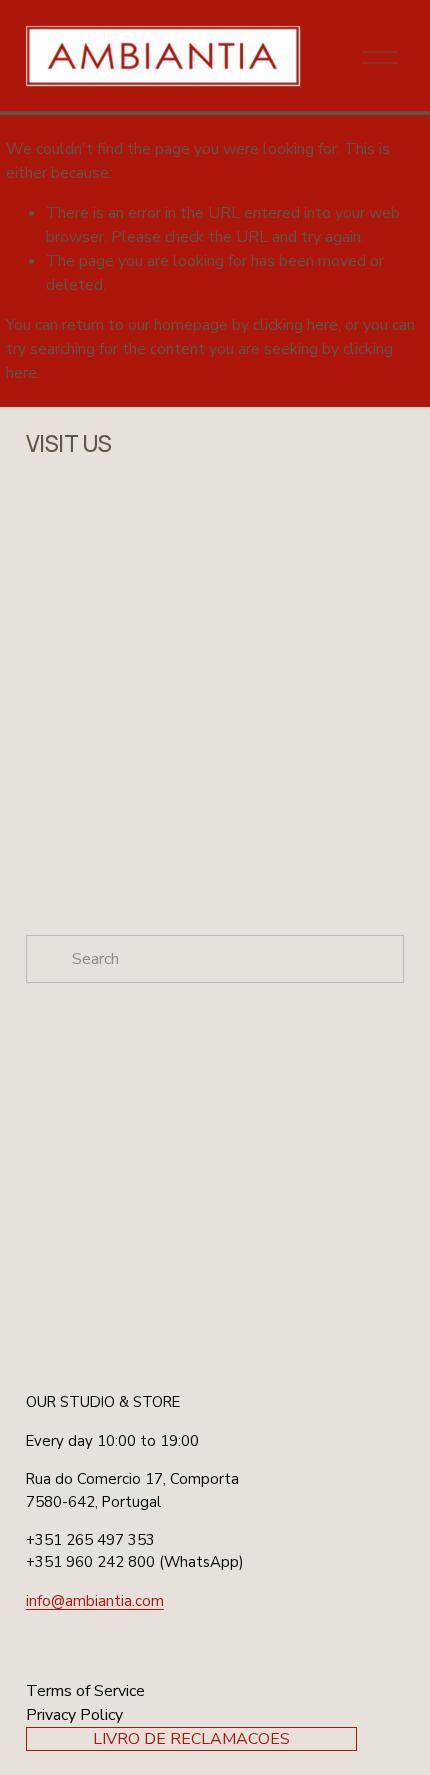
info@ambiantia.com (95, 1601)
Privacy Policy (74, 1715)
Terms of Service (85, 1691)
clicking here (295, 325)
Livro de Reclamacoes (191, 1739)
